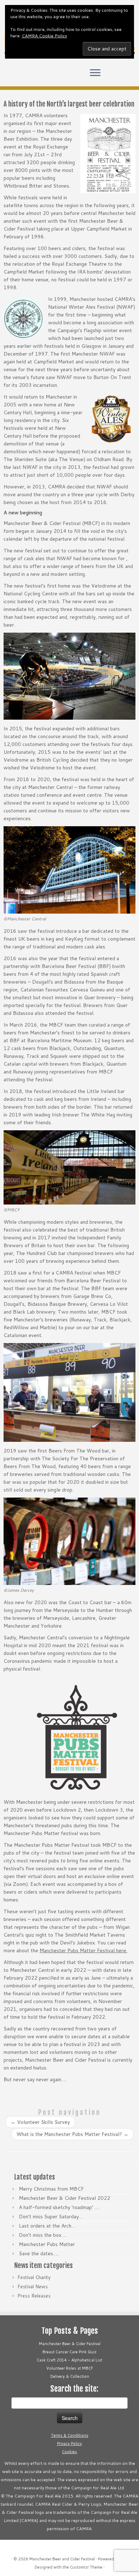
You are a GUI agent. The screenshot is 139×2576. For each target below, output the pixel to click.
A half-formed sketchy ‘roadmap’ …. (59, 2207)
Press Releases (34, 2296)
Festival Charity (34, 2277)
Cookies (69, 2452)
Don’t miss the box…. (43, 2235)
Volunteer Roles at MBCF (70, 2368)
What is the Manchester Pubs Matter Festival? (72, 2134)
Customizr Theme (86, 2567)
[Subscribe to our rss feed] (26, 76)
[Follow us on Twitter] (8, 76)
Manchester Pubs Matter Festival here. (83, 1950)
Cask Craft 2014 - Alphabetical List (69, 2360)
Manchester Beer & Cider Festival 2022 (65, 2198)
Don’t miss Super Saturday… (51, 2217)
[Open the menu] (95, 74)
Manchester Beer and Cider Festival (62, 2559)
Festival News (33, 2287)
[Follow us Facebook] (14, 76)
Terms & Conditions (70, 2435)
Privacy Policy (69, 2444)
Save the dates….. (39, 2253)
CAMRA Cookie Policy (44, 36)
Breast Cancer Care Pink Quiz (69, 2352)
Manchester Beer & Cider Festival (70, 2344)
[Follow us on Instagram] (20, 76)
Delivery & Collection (70, 2376)
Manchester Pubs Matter (47, 2244)
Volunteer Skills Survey (40, 2122)
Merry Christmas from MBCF (51, 2189)
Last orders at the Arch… (47, 2226)
